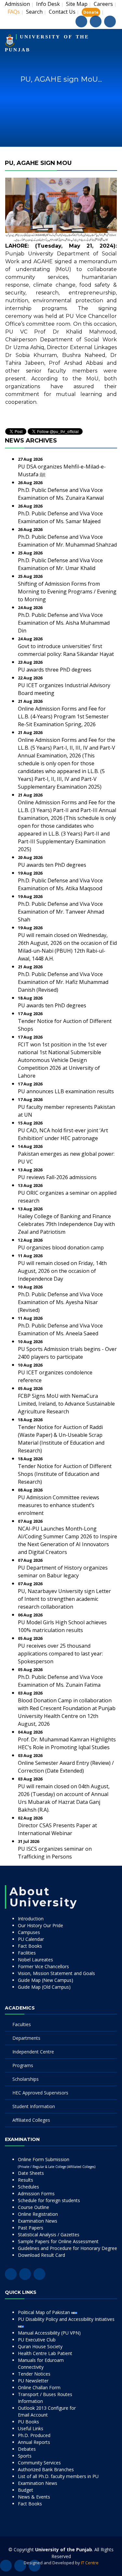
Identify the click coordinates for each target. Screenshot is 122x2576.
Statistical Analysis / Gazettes (49, 2235)
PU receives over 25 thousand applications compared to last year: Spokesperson (60, 1654)
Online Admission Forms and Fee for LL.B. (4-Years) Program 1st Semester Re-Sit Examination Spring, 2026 (63, 716)
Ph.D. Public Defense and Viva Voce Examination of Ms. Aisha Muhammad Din (64, 623)
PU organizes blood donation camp (61, 1247)
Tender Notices (34, 2374)
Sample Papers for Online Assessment (58, 2241)
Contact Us (62, 12)
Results (26, 2180)
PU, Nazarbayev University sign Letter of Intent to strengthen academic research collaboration (64, 1599)
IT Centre (90, 2563)
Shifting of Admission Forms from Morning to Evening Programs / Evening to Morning (67, 592)
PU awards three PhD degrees (55, 670)
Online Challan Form (39, 2387)
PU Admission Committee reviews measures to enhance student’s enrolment (59, 1505)
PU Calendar (31, 1939)
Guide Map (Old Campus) (44, 1987)
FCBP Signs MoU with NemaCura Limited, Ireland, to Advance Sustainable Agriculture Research (66, 1404)
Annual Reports (34, 2442)
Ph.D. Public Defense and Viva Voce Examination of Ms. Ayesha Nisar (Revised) (60, 1302)
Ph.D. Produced (34, 2435)
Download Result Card (41, 2255)
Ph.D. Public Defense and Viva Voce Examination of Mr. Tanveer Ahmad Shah (61, 912)
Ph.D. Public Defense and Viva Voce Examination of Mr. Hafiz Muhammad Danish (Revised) (63, 982)
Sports (25, 2456)
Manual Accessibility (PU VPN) (49, 2333)
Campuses (29, 1932)
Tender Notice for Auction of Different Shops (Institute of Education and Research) (65, 1474)
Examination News (38, 2221)
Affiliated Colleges (31, 2120)
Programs (23, 2065)
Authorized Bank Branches (46, 2469)
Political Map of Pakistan (45, 2312)
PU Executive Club (37, 2340)
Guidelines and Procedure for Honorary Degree (68, 2248)
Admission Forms (36, 2194)
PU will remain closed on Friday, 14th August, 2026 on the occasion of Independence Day (62, 1271)
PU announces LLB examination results (66, 1091)
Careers (103, 4)
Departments (26, 2038)
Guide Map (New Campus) (46, 1980)
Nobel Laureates (35, 1960)
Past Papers (31, 2228)
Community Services (39, 2463)
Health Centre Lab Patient (45, 2353)
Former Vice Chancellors (43, 1966)
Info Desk (48, 4)
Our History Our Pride (41, 1925)
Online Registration (38, 2214)
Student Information (34, 2106)
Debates (27, 2449)
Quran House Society (40, 2346)
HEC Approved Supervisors (40, 2093)
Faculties (22, 2024)
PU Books (28, 2422)
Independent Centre (33, 2052)
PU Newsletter (33, 2381)
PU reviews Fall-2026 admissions (57, 1177)
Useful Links (31, 2428)
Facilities (27, 1953)
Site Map (77, 4)
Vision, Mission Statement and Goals (56, 1973)
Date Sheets (31, 2173)
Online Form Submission (57, 2163)
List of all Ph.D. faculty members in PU (58, 2476)
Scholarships (26, 2079)
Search (34, 12)
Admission (17, 4)
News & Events (34, 2497)
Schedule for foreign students (49, 2200)
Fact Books (30, 1946)
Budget (26, 2490)
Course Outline (34, 2207)
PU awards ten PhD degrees (52, 865)
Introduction (31, 1919)
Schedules (28, 2187)
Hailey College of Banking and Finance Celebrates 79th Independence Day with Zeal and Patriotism (66, 1224)
